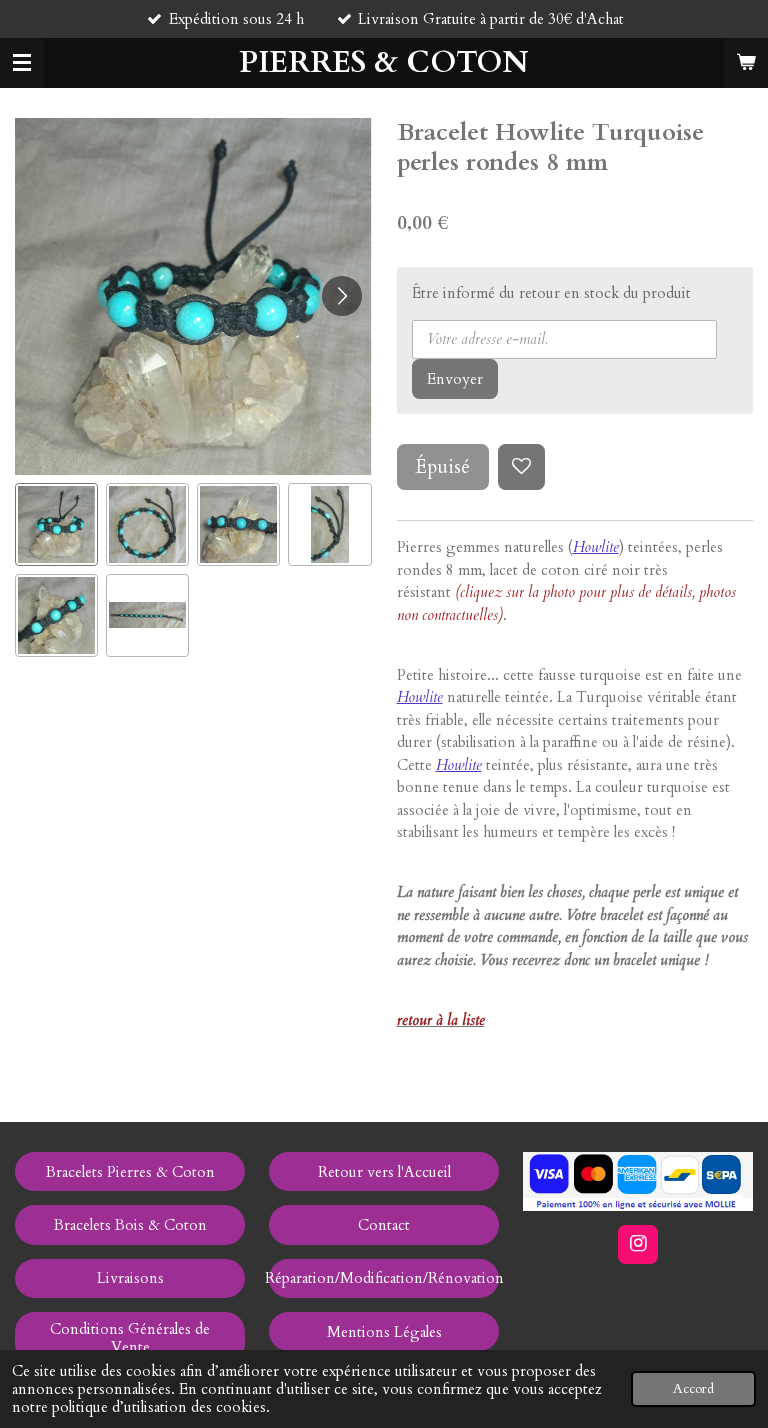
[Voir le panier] (746, 63)
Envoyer (455, 379)
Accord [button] (693, 1389)
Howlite (420, 697)
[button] (56, 524)
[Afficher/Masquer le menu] (22, 63)
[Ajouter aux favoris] (521, 467)
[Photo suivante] (342, 296)
